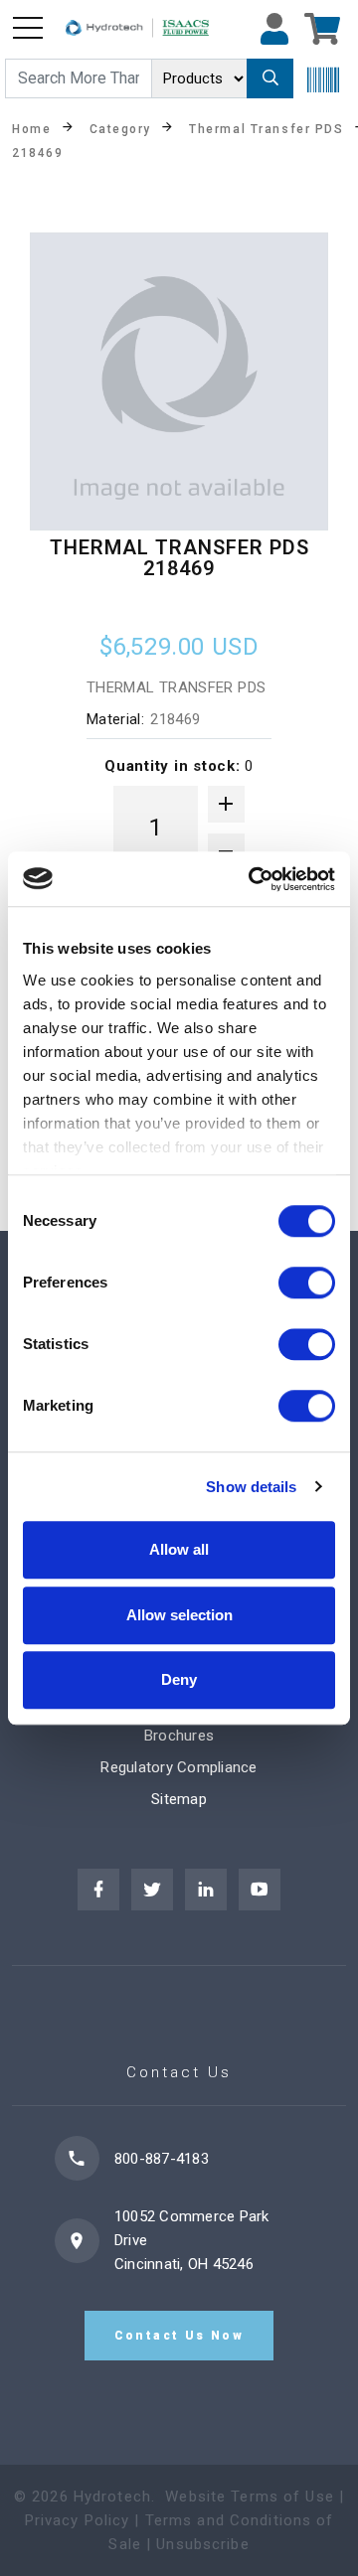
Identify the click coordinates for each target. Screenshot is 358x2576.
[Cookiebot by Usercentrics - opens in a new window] (253, 879)
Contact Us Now (179, 2336)
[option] (179, 381)
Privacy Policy (78, 2520)
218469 (37, 152)
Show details (251, 1487)
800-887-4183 (162, 2159)
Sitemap (179, 1799)
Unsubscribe (202, 2544)
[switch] (307, 1283)
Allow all (179, 1549)
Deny (179, 1679)
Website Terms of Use (250, 2497)
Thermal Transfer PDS (266, 128)
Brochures (179, 1736)
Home (31, 128)
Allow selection (179, 1615)
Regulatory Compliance (179, 1767)
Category (120, 128)
